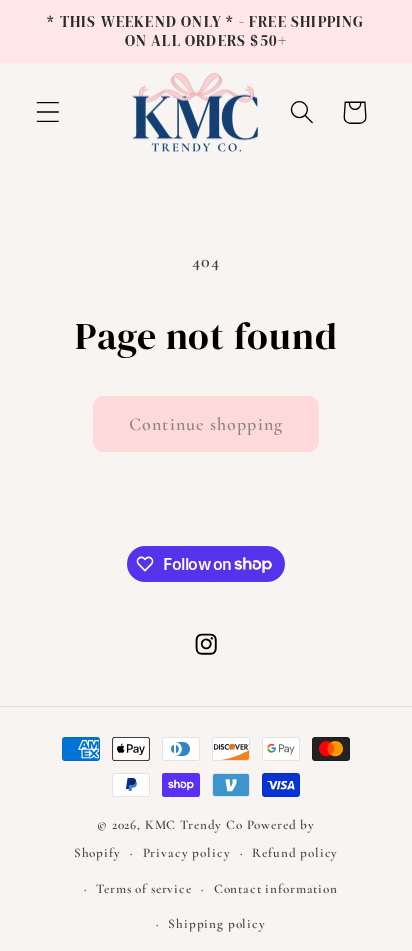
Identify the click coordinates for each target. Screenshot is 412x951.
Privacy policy (187, 853)
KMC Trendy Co (194, 825)
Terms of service (143, 889)
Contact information (276, 889)
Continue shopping (206, 424)
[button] (48, 112)
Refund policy (295, 853)
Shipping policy (217, 924)
